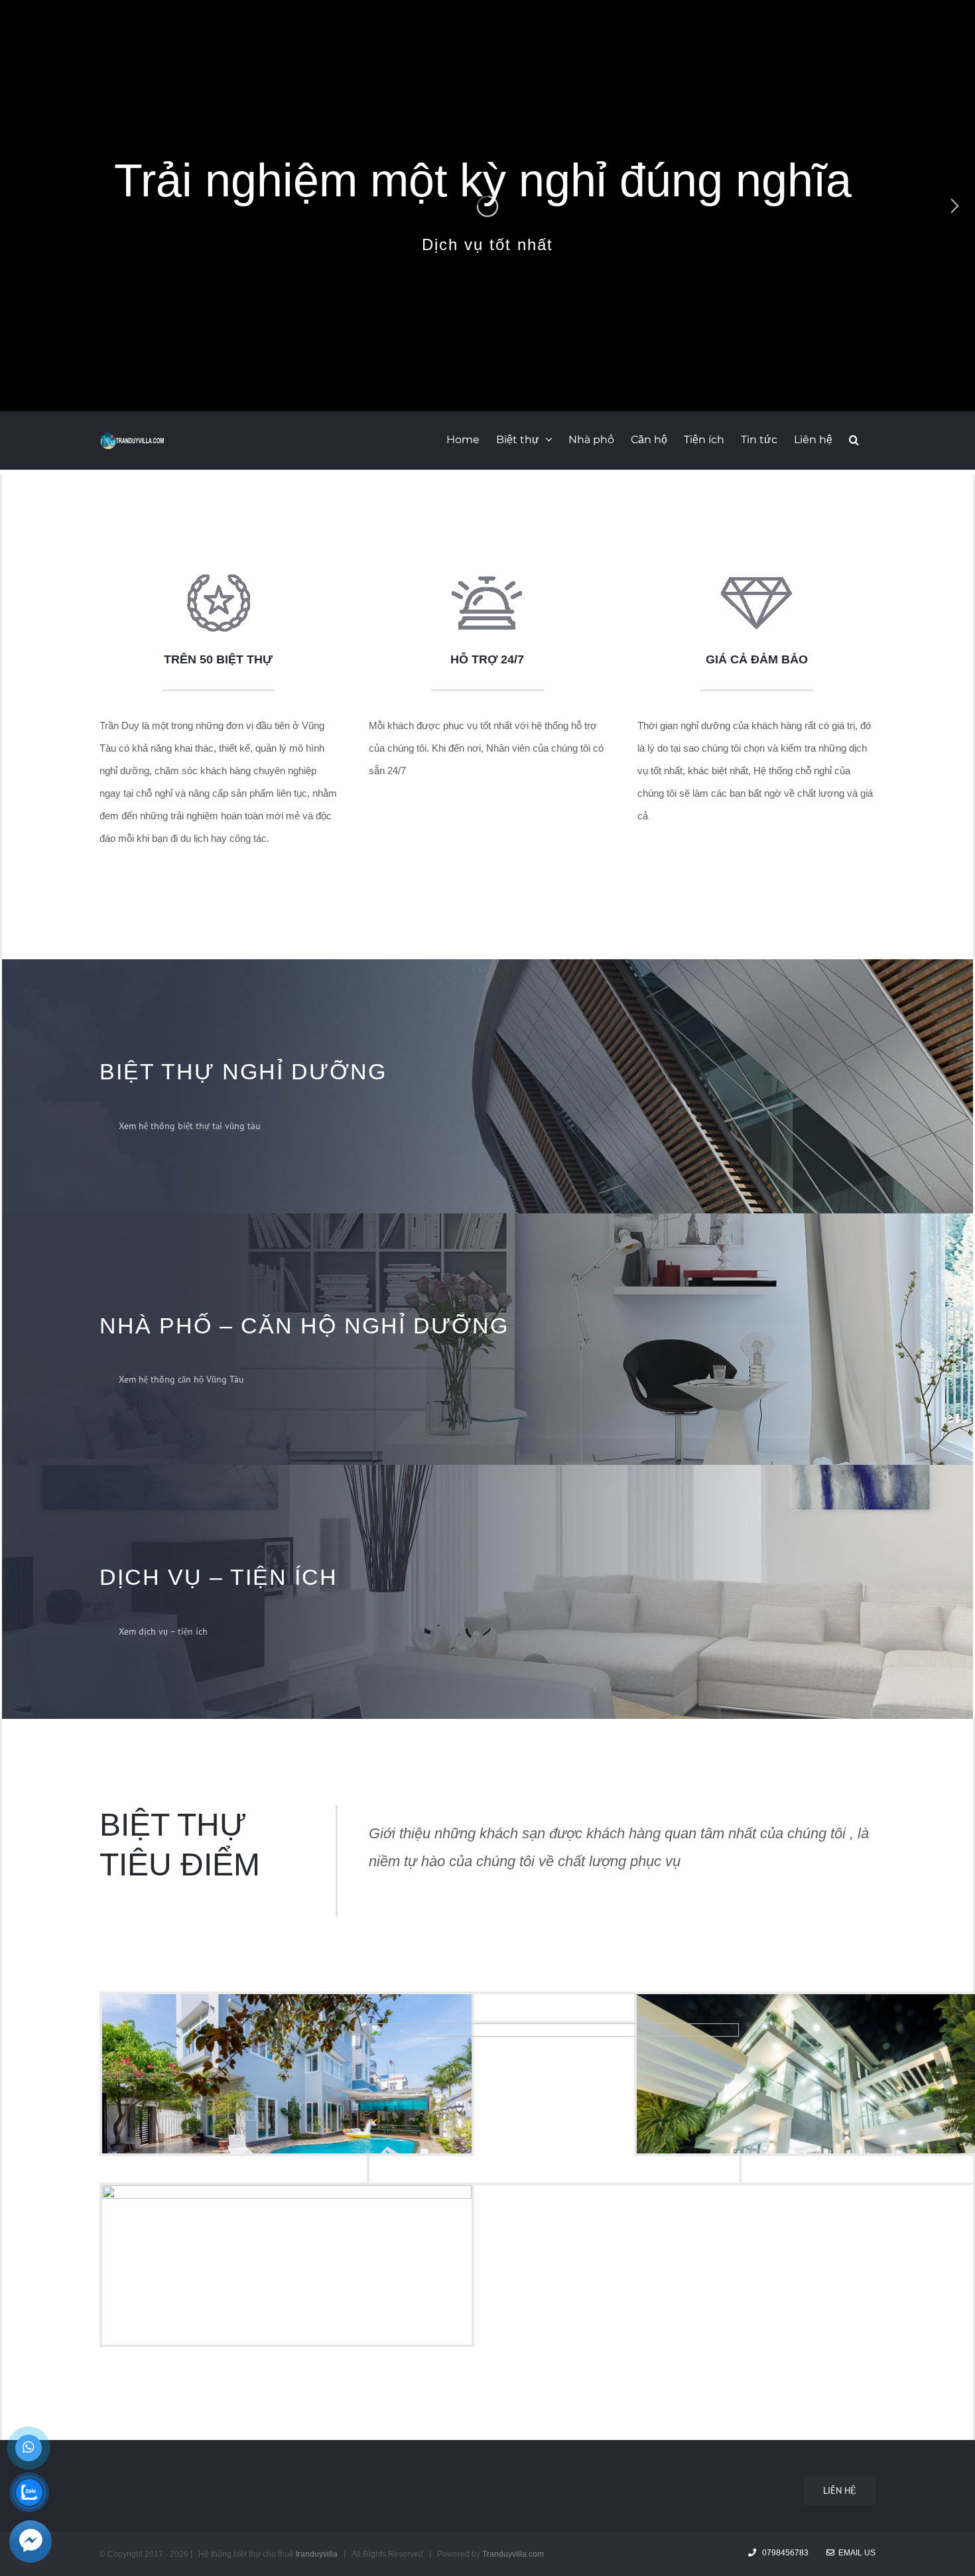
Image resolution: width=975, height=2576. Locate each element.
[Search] (854, 439)
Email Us (855, 2553)
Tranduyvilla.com (513, 2554)
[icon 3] (487, 585)
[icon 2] (756, 585)
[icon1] (219, 585)
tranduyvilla (317, 2554)
